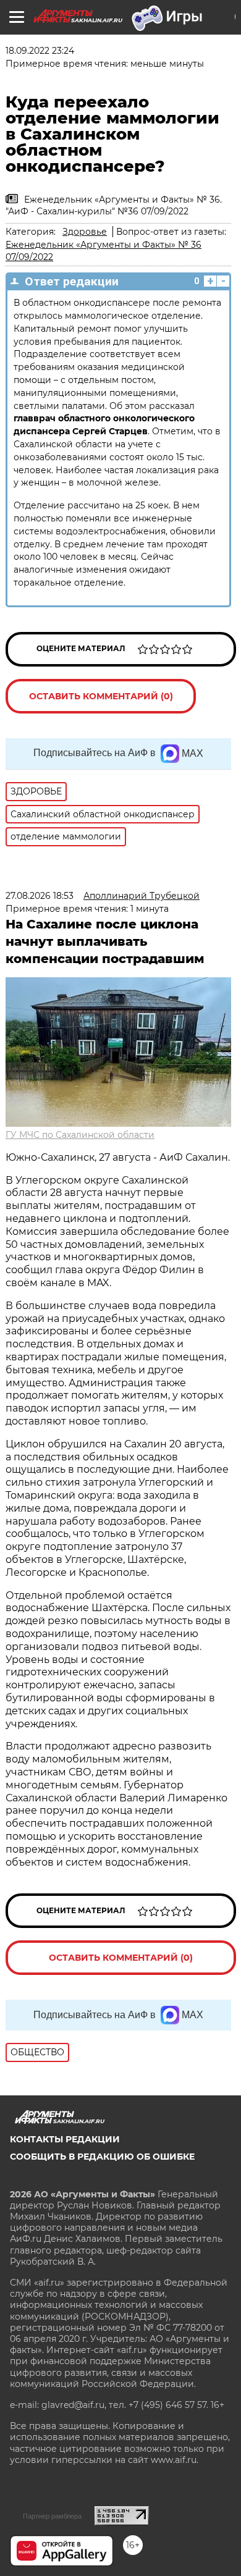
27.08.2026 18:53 (40, 896)
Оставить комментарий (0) (101, 696)
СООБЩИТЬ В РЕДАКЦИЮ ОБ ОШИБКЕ (102, 2157)
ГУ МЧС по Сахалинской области (80, 1135)
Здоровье (85, 232)
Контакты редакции (65, 2139)
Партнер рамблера (52, 2516)
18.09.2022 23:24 (40, 51)
